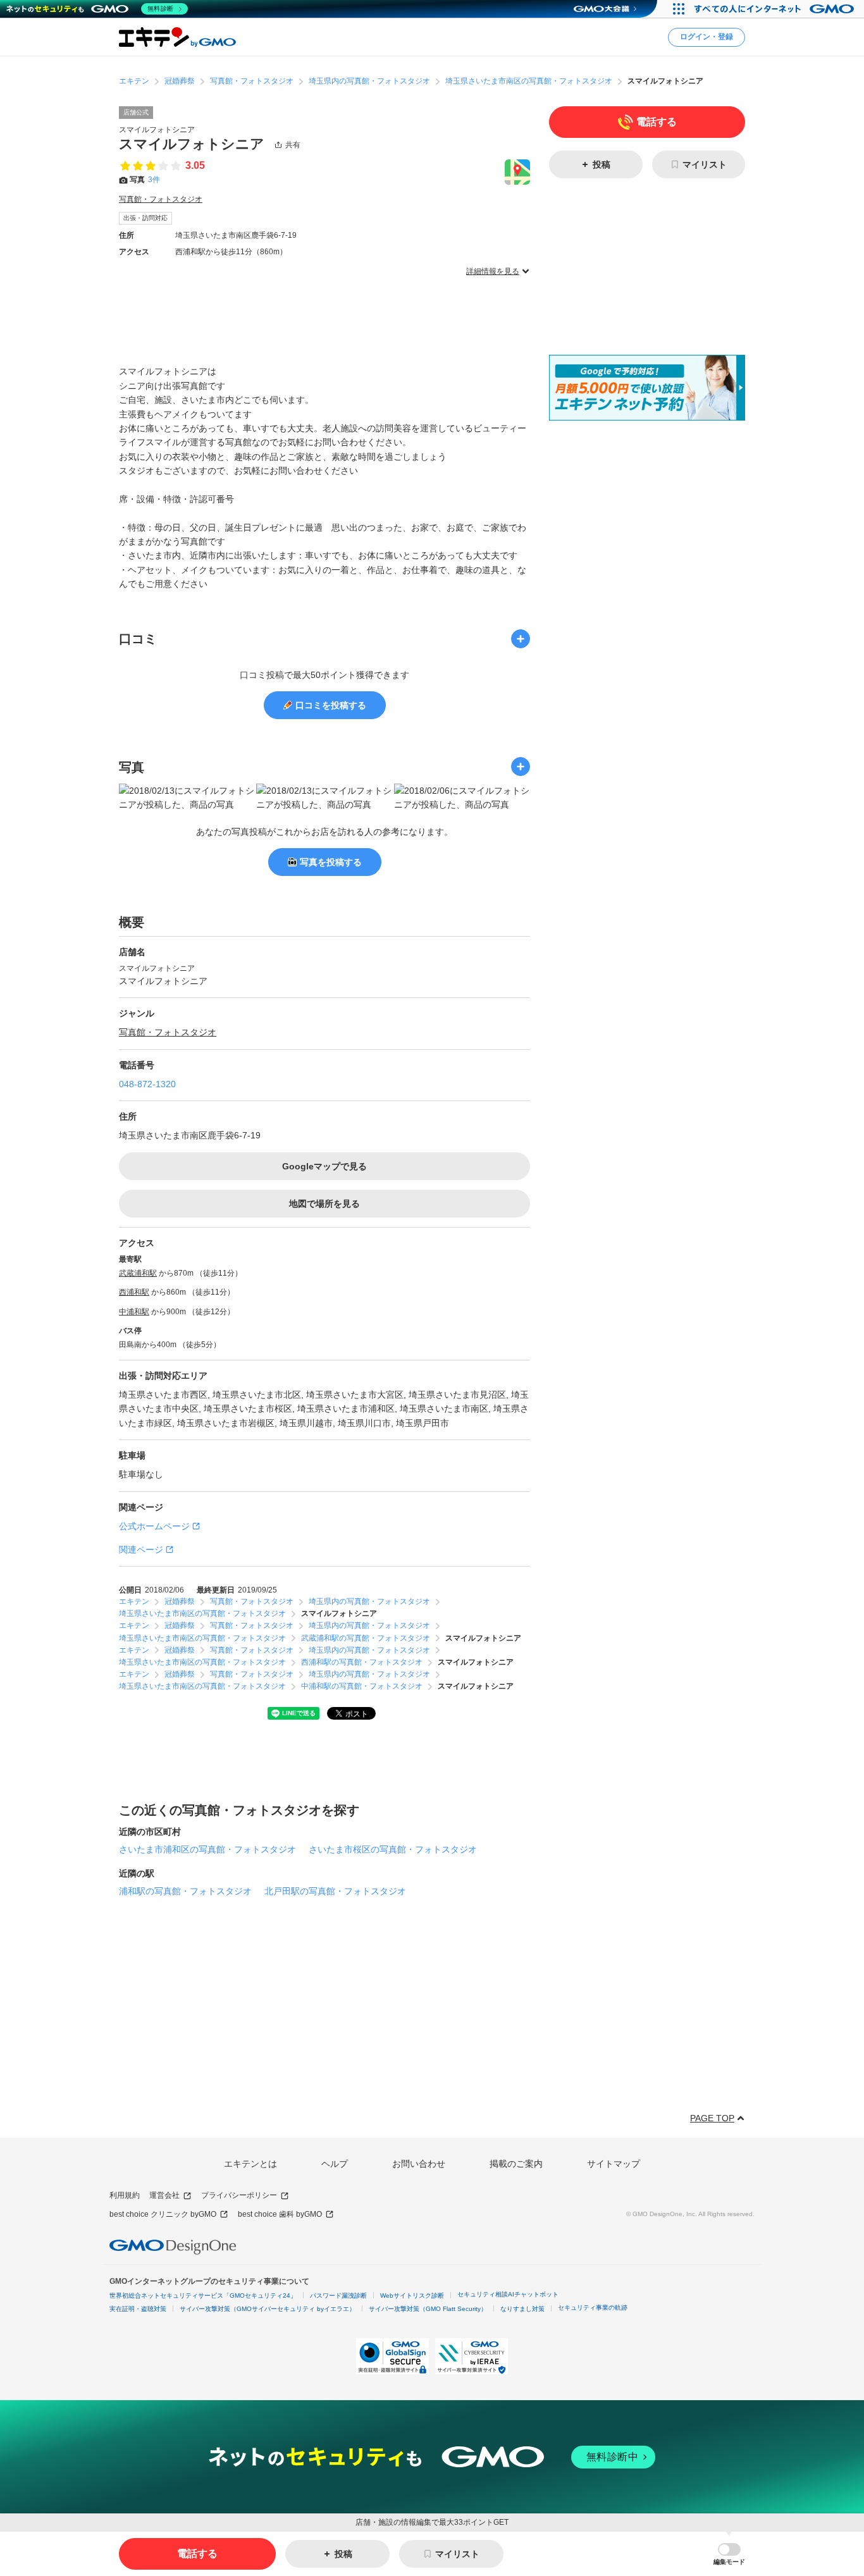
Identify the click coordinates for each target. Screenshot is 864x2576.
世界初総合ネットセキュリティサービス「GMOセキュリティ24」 (203, 2296)
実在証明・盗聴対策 (138, 2309)
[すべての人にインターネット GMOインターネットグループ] (776, 9)
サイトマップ (614, 2164)
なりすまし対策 (522, 2309)
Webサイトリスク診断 (412, 2296)
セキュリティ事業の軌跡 (593, 2308)
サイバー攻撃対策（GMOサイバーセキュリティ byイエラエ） (268, 2309)
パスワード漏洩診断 (338, 2296)
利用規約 (125, 2195)
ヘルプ (335, 2164)
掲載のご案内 (516, 2164)
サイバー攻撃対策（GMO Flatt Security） (428, 2309)
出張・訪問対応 (145, 218)
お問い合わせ (419, 2164)
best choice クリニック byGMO (163, 2214)
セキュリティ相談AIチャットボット (508, 2294)
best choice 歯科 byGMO (280, 2214)
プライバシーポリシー (239, 2195)
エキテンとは (250, 2164)
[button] (729, 2554)
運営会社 (164, 2195)
